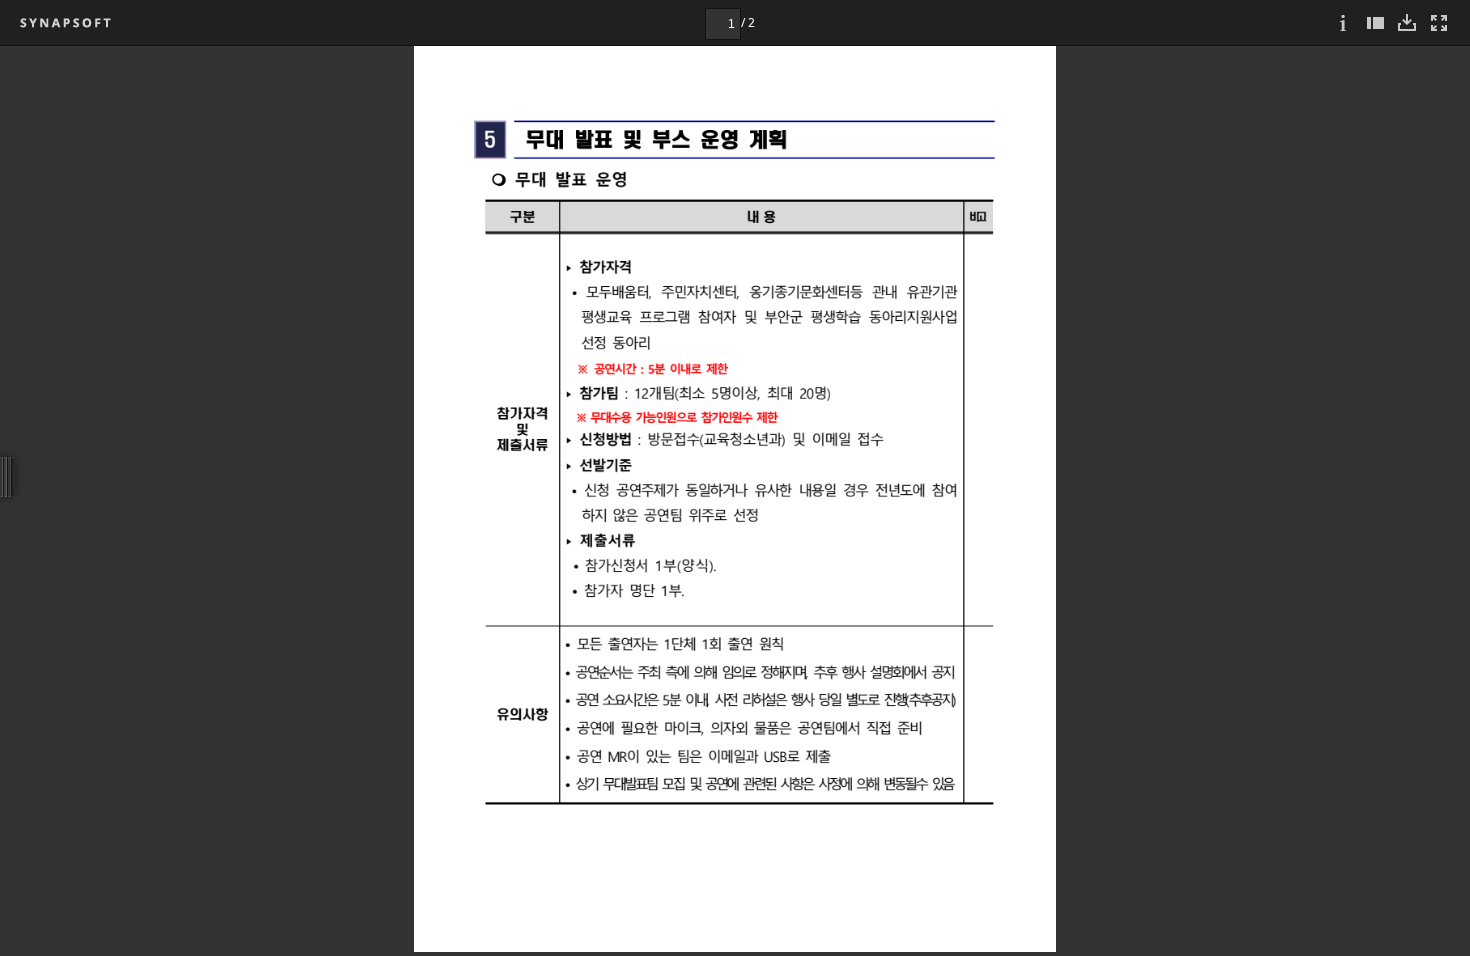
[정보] (1343, 22)
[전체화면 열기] (1439, 22)
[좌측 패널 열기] (1375, 22)
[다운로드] (1407, 22)
